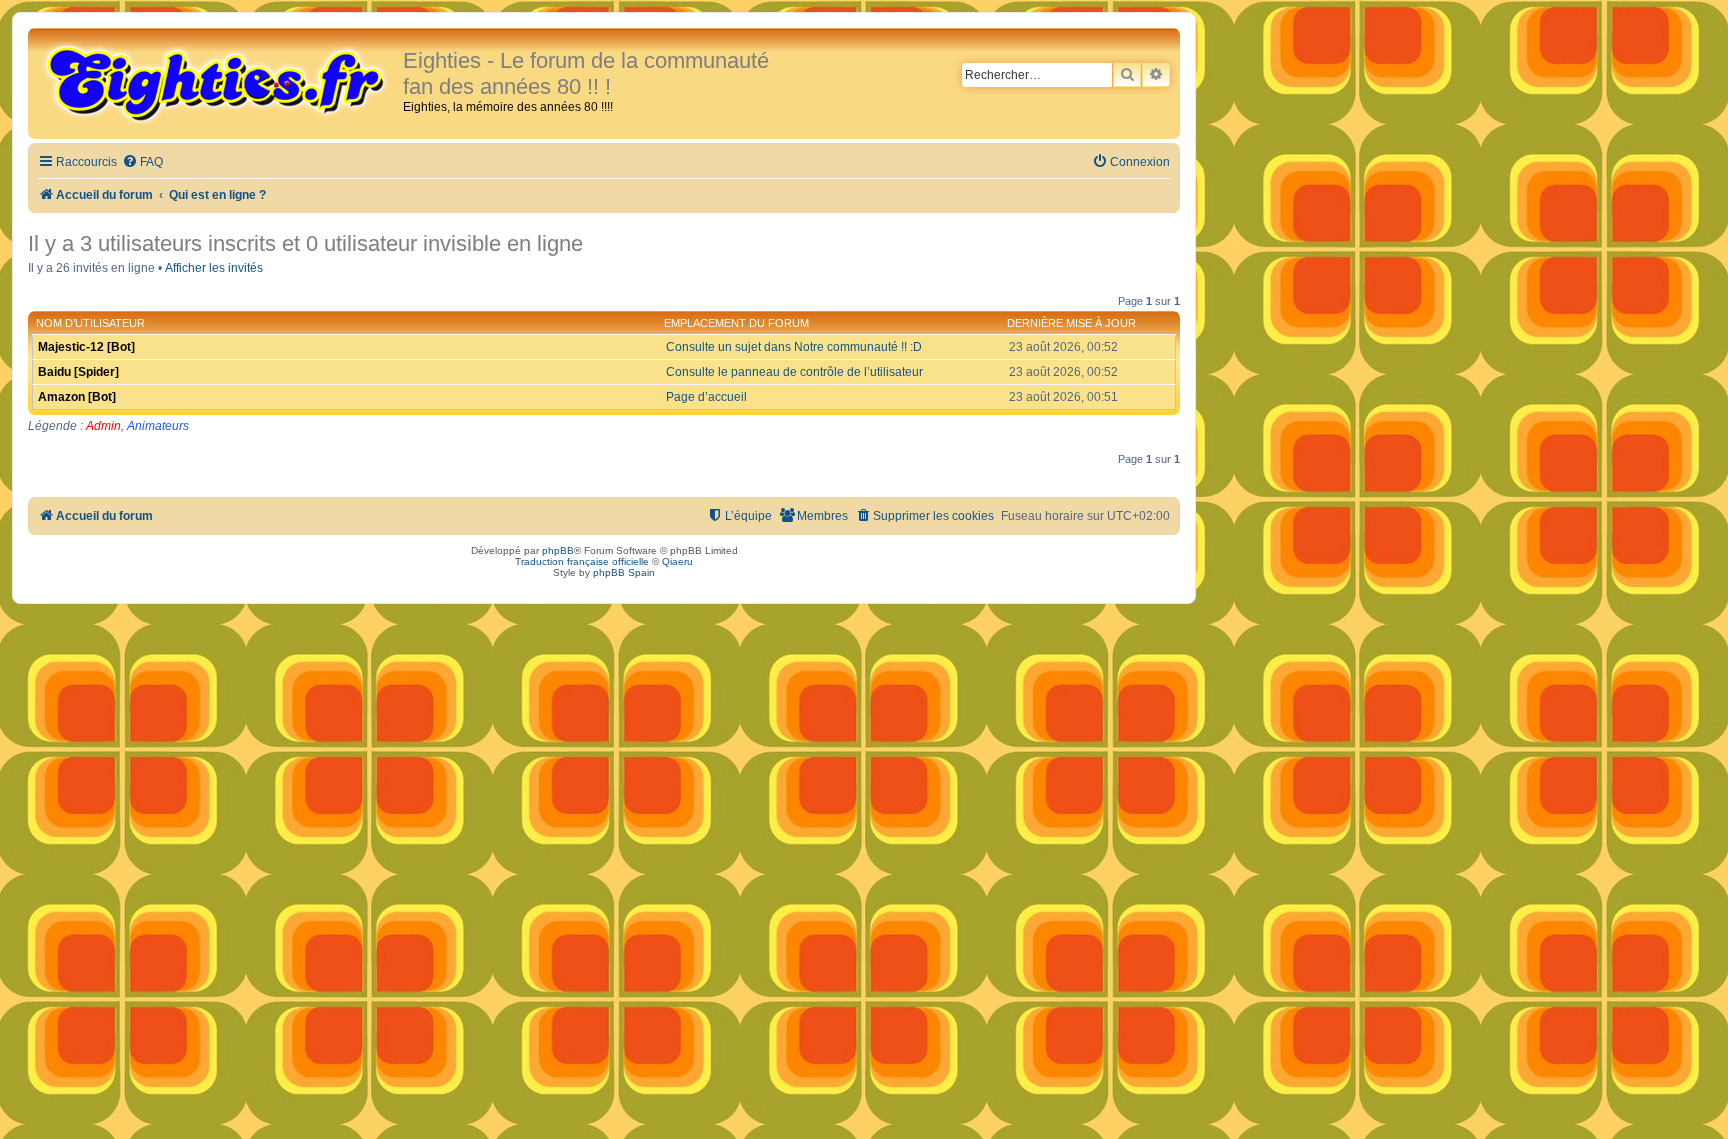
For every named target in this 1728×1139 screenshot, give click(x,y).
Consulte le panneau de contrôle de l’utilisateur (794, 372)
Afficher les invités (214, 268)
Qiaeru (677, 561)
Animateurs (158, 426)
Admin (103, 426)
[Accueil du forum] (218, 82)
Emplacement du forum (736, 323)
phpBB (558, 550)
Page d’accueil (706, 397)
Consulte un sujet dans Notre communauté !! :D (794, 347)
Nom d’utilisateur (90, 323)
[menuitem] (142, 162)
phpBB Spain (624, 572)
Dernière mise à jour (1071, 323)
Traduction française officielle (582, 561)
